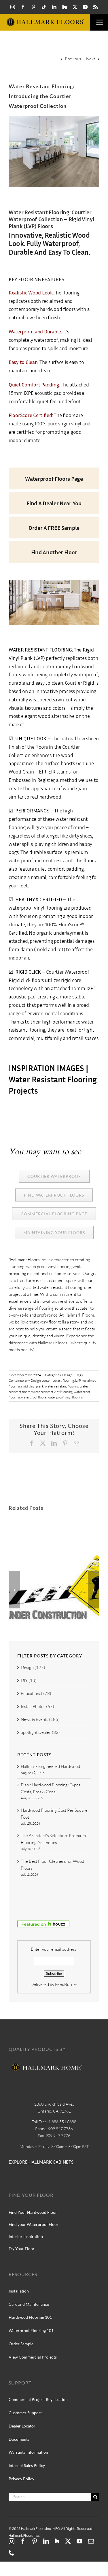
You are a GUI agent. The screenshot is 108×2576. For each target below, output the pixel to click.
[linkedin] (54, 7)
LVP (78, 1380)
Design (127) (33, 1667)
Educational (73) (36, 1693)
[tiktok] (44, 7)
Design (67, 1375)
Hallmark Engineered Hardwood (50, 1766)
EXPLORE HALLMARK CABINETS (41, 2162)
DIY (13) (29, 1680)
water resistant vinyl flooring (52, 1392)
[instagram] (13, 7)
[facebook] (23, 7)
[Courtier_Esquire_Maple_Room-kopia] (54, 582)
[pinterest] (33, 7)
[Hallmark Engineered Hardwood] (54, 1558)
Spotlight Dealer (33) (40, 1732)
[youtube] (85, 7)
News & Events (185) (40, 1719)
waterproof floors (34, 1397)
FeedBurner (66, 1984)
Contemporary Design (25, 1380)
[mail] (91, 2541)
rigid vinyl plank (32, 1386)
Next (91, 59)
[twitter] (75, 7)
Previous (73, 59)
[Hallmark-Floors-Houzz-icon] (65, 7)
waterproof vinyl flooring (65, 1397)
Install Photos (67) (37, 1706)
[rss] (96, 7)
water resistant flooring (62, 1386)
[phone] (12, 2553)
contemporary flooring (58, 1380)
